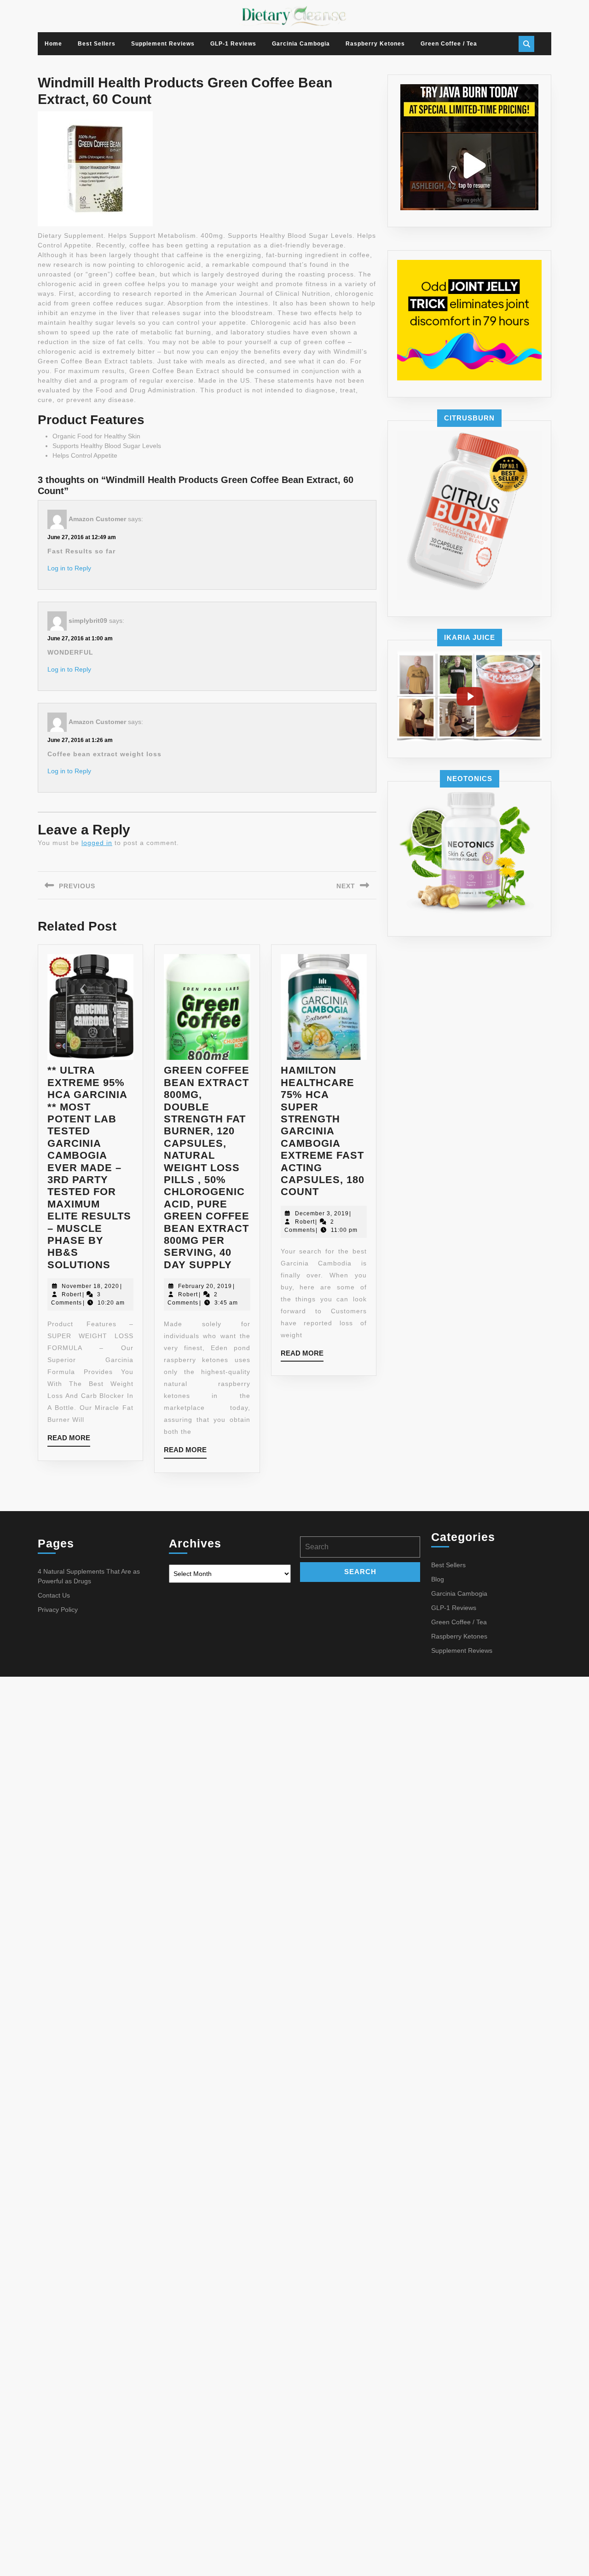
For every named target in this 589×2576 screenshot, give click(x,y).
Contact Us (54, 1595)
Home (53, 44)
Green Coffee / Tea (449, 44)
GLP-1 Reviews (233, 44)
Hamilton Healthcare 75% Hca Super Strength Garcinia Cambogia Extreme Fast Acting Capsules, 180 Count (323, 1131)
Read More (69, 1440)
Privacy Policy (58, 1610)
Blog (438, 1579)
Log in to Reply (69, 568)
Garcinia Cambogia (301, 44)
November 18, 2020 (90, 1286)
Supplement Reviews (163, 44)
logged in (97, 843)
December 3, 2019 (322, 1213)
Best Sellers (97, 44)
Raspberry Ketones (375, 44)
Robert (72, 1294)
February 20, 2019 (205, 1286)
